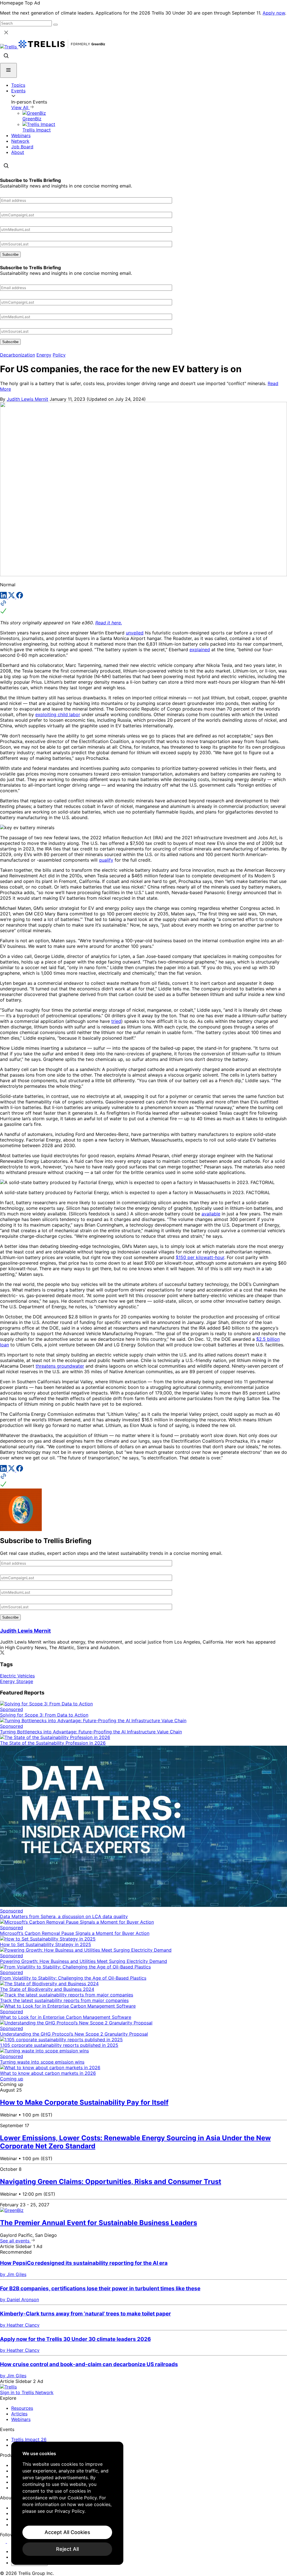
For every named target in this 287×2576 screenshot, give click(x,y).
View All (20, 107)
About (18, 152)
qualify (106, 860)
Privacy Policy (70, 2511)
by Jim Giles (13, 2274)
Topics (18, 85)
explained (200, 650)
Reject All (67, 2549)
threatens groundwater (60, 1366)
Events (18, 91)
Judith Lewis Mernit (27, 399)
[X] (12, 597)
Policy (59, 355)
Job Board (22, 147)
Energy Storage (17, 1681)
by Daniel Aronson (19, 2300)
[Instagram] (11, 2541)
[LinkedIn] (4, 597)
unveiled (135, 633)
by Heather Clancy (20, 2325)
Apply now (274, 13)
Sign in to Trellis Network (27, 2392)
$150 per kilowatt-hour (200, 1257)
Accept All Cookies (67, 2532)
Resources (22, 2408)
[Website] (143, 608)
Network (20, 141)
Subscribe (10, 255)
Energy (44, 355)
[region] (67, 2503)
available (211, 1214)
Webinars (21, 135)
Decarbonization (18, 355)
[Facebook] (20, 597)
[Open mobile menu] (8, 70)
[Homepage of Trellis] (8, 2387)
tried (116, 1021)
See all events (15, 2241)
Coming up (12, 2079)
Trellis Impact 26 (29, 2439)
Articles (19, 2414)
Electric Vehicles (17, 1676)
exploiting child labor (58, 714)
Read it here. (109, 623)
